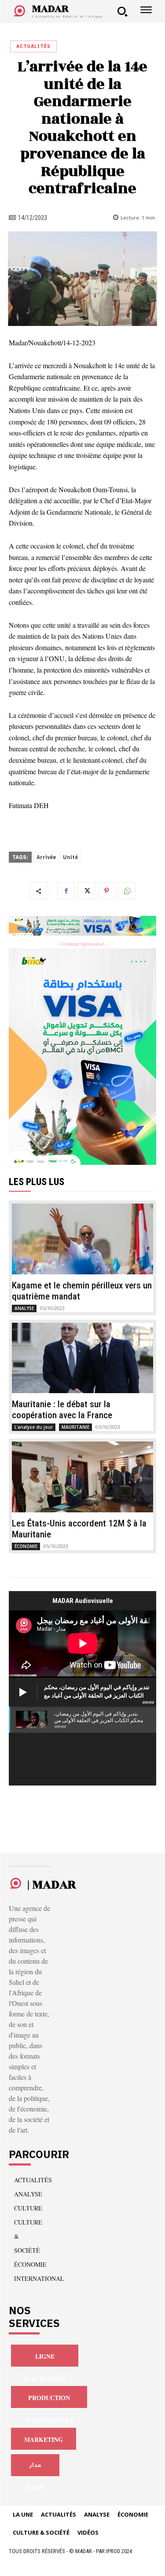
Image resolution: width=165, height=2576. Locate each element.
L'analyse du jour (34, 1427)
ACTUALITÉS (33, 46)
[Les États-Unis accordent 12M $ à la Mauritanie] (82, 1477)
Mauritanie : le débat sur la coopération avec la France (62, 1410)
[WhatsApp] (127, 891)
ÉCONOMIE (26, 1546)
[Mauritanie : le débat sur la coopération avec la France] (82, 1358)
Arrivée (46, 857)
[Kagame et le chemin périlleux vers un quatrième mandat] (82, 1239)
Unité (70, 857)
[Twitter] (86, 891)
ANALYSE (24, 1308)
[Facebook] (66, 891)
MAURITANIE (75, 1427)
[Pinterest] (106, 891)
